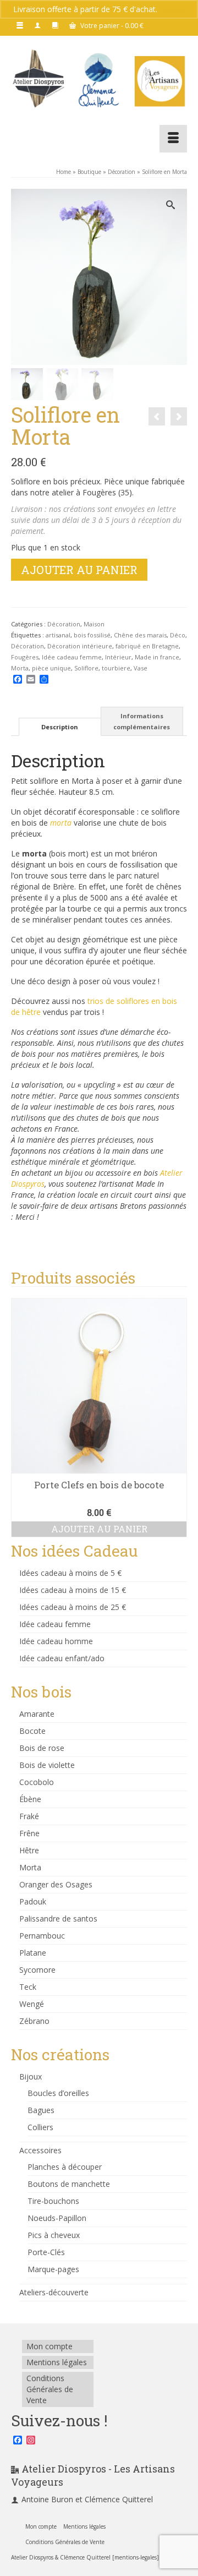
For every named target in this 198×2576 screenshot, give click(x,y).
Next (177, 1418)
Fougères (25, 657)
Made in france (157, 657)
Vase (141, 668)
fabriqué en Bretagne (147, 646)
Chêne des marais (140, 635)
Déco (178, 635)
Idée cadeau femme (72, 657)
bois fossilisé (92, 635)
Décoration (64, 624)
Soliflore (86, 668)
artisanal (58, 635)
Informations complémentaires (142, 721)
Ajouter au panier (79, 570)
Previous (21, 1418)
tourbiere (116, 668)
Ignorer (172, 9)
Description (60, 727)
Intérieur (118, 657)
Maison (94, 624)
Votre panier (111, 26)
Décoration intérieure (80, 646)
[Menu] (173, 139)
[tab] (60, 727)
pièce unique (51, 668)
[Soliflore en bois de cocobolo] (179, 416)
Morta (20, 668)
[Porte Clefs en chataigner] (157, 416)
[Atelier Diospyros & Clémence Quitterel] (99, 80)
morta (61, 823)
